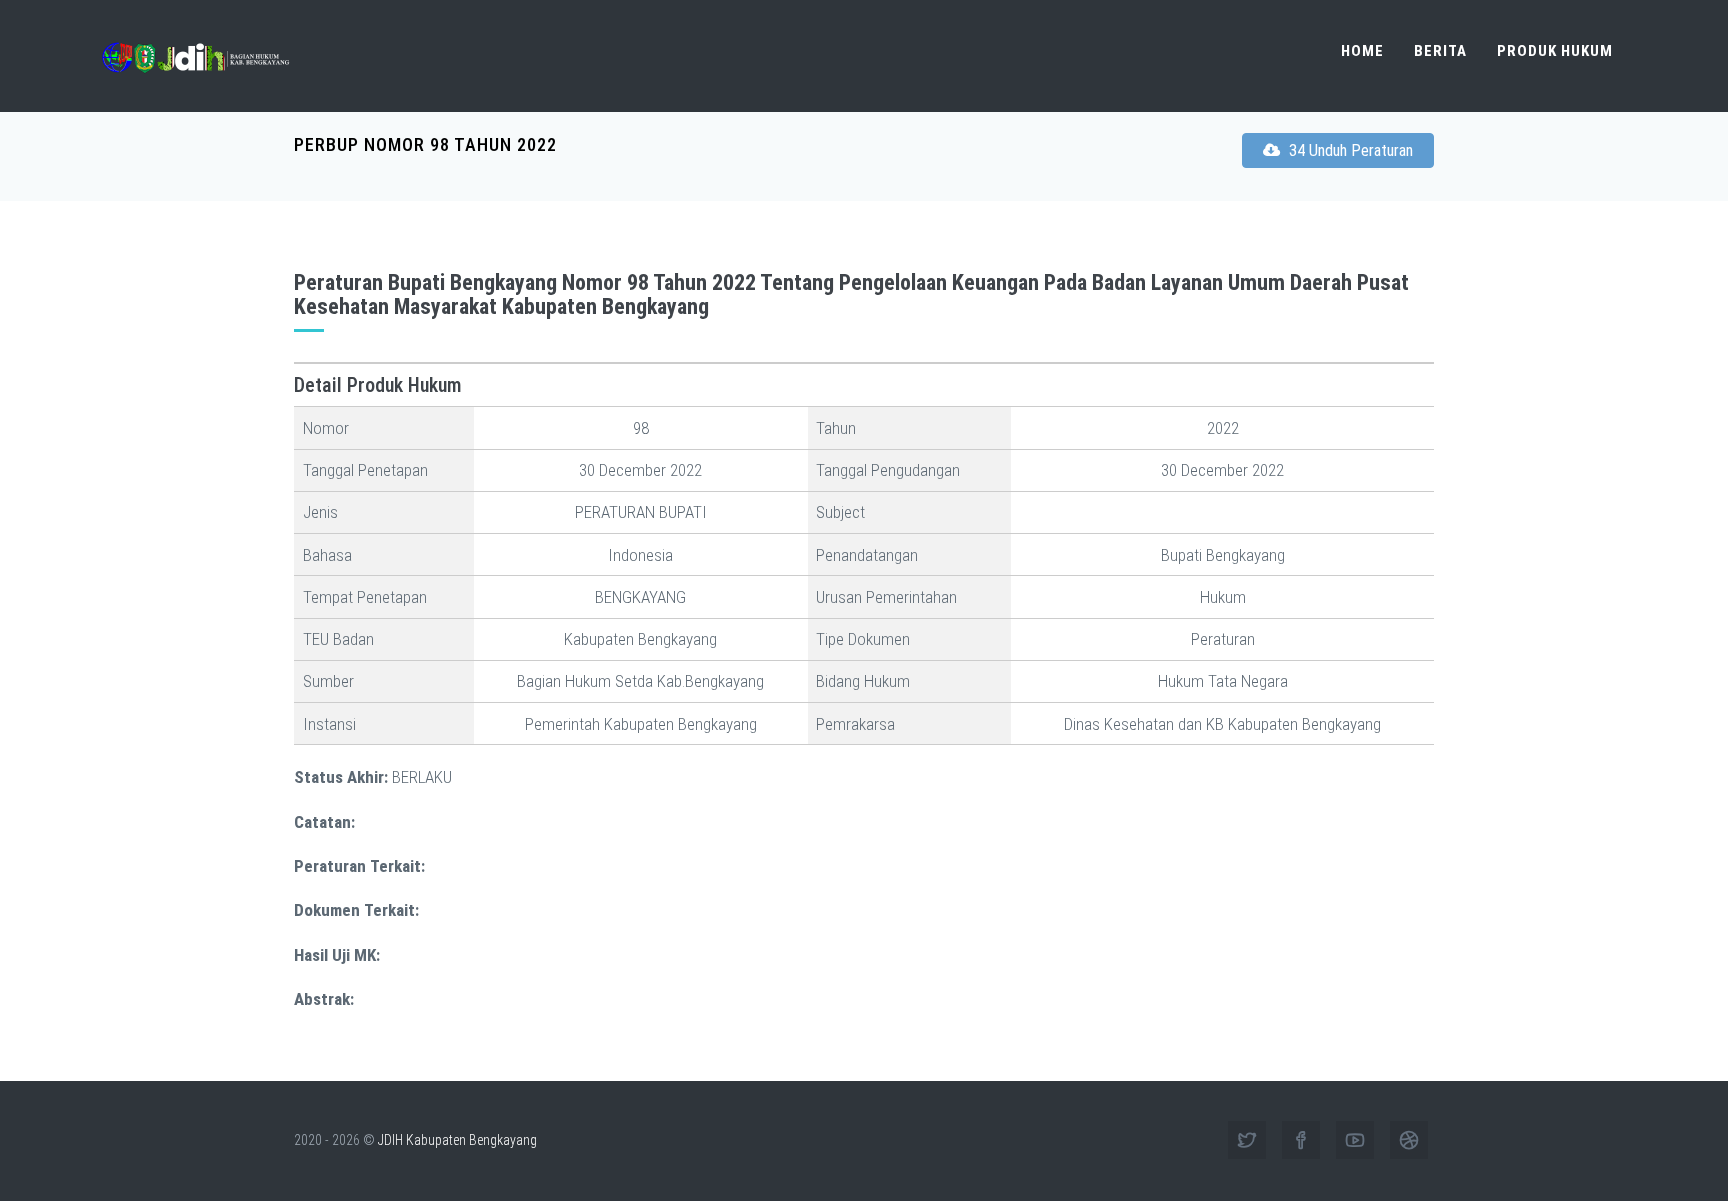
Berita (1440, 51)
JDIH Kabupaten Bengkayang (457, 1140)
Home (1362, 51)
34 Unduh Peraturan (1349, 150)
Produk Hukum (1555, 51)
